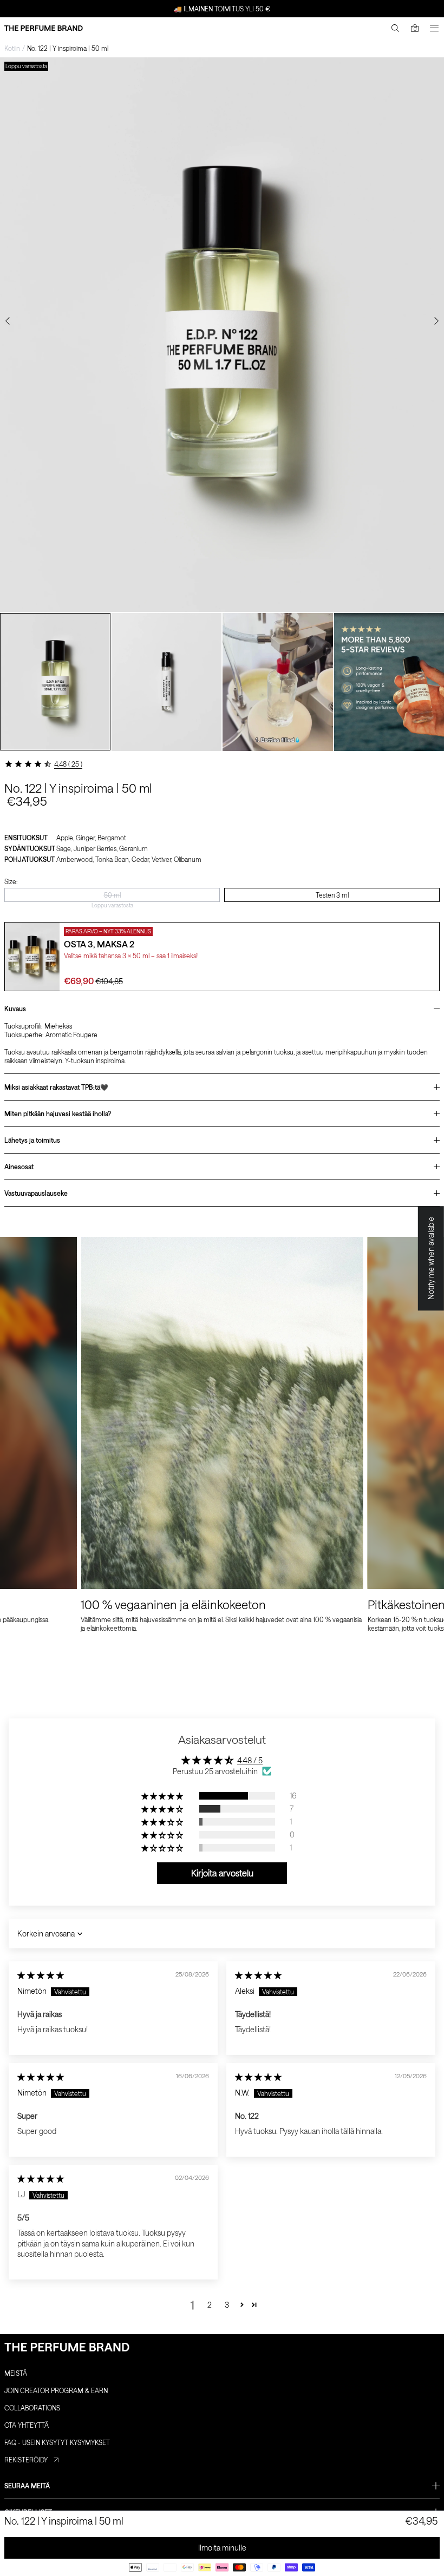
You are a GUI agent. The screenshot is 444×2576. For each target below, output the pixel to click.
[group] (55, 682)
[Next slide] (436, 321)
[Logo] (44, 28)
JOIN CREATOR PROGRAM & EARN (56, 2390)
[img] (41, 1975)
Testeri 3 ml (332, 895)
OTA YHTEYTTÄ (27, 2425)
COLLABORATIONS (32, 2408)
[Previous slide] (8, 321)
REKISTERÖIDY (26, 2460)
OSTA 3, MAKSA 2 (99, 944)
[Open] (434, 28)
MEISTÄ (16, 2373)
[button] (163, 1796)
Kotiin (12, 48)
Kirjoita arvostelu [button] (222, 1873)
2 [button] (210, 2305)
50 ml (112, 895)
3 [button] (227, 2305)
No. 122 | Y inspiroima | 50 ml (68, 48)
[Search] (395, 28)
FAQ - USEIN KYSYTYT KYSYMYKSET (57, 2442)
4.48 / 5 (250, 1760)
